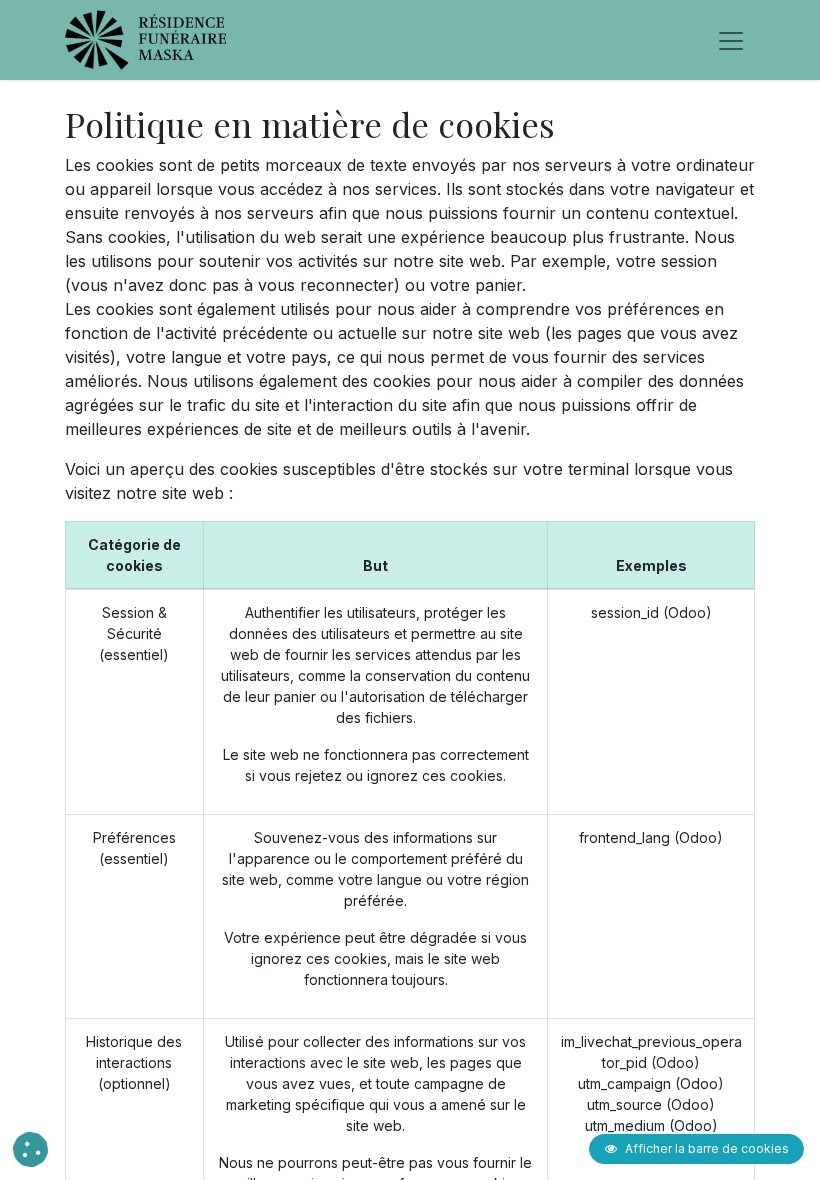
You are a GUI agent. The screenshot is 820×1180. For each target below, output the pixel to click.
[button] (30, 1149)
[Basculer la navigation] (731, 40)
